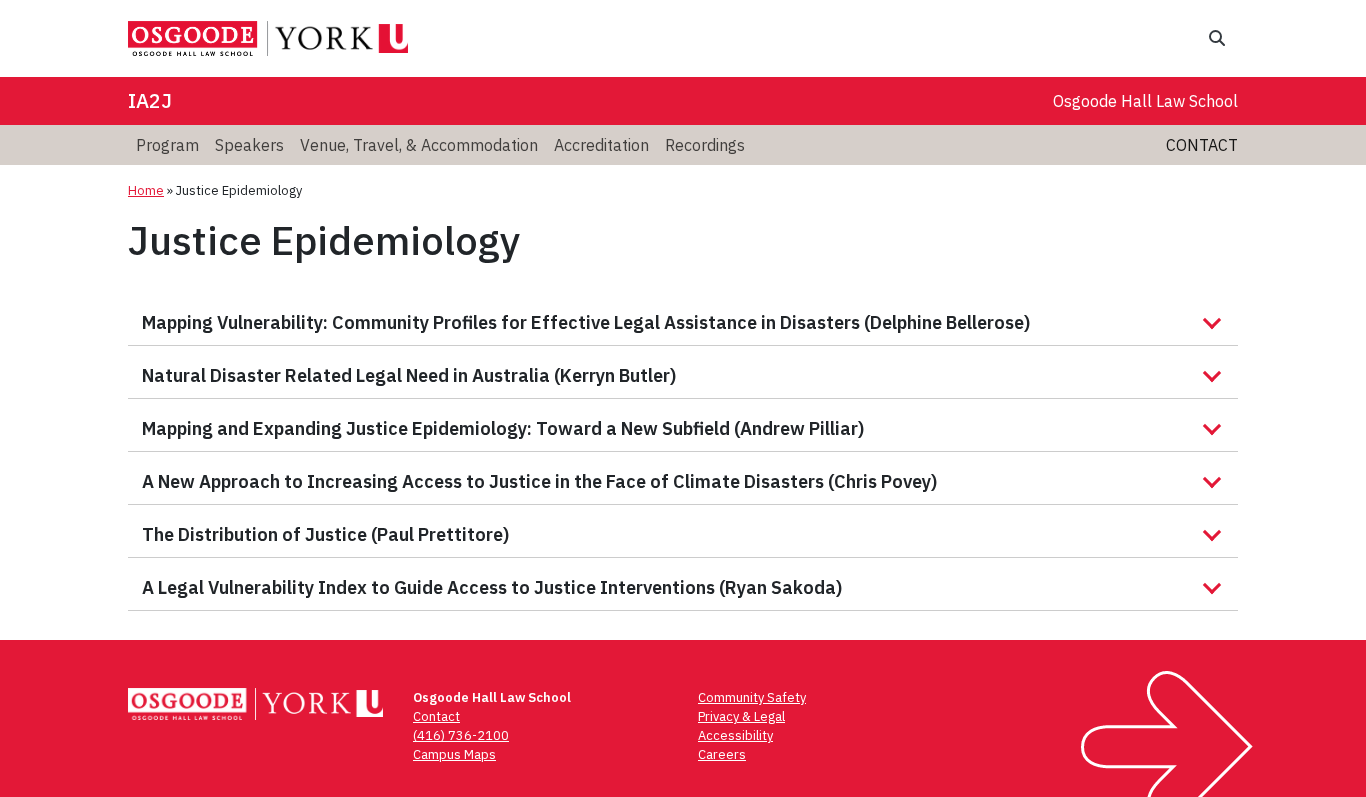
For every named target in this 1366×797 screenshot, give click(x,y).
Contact (1202, 145)
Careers (722, 754)
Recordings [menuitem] (705, 145)
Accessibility (735, 735)
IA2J (150, 100)
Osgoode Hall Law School (1145, 101)
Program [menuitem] (167, 145)
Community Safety (752, 697)
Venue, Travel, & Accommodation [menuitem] (419, 145)
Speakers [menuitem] (249, 145)
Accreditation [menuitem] (601, 145)
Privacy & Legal (741, 716)
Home (146, 190)
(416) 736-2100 (461, 735)
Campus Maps (454, 754)
